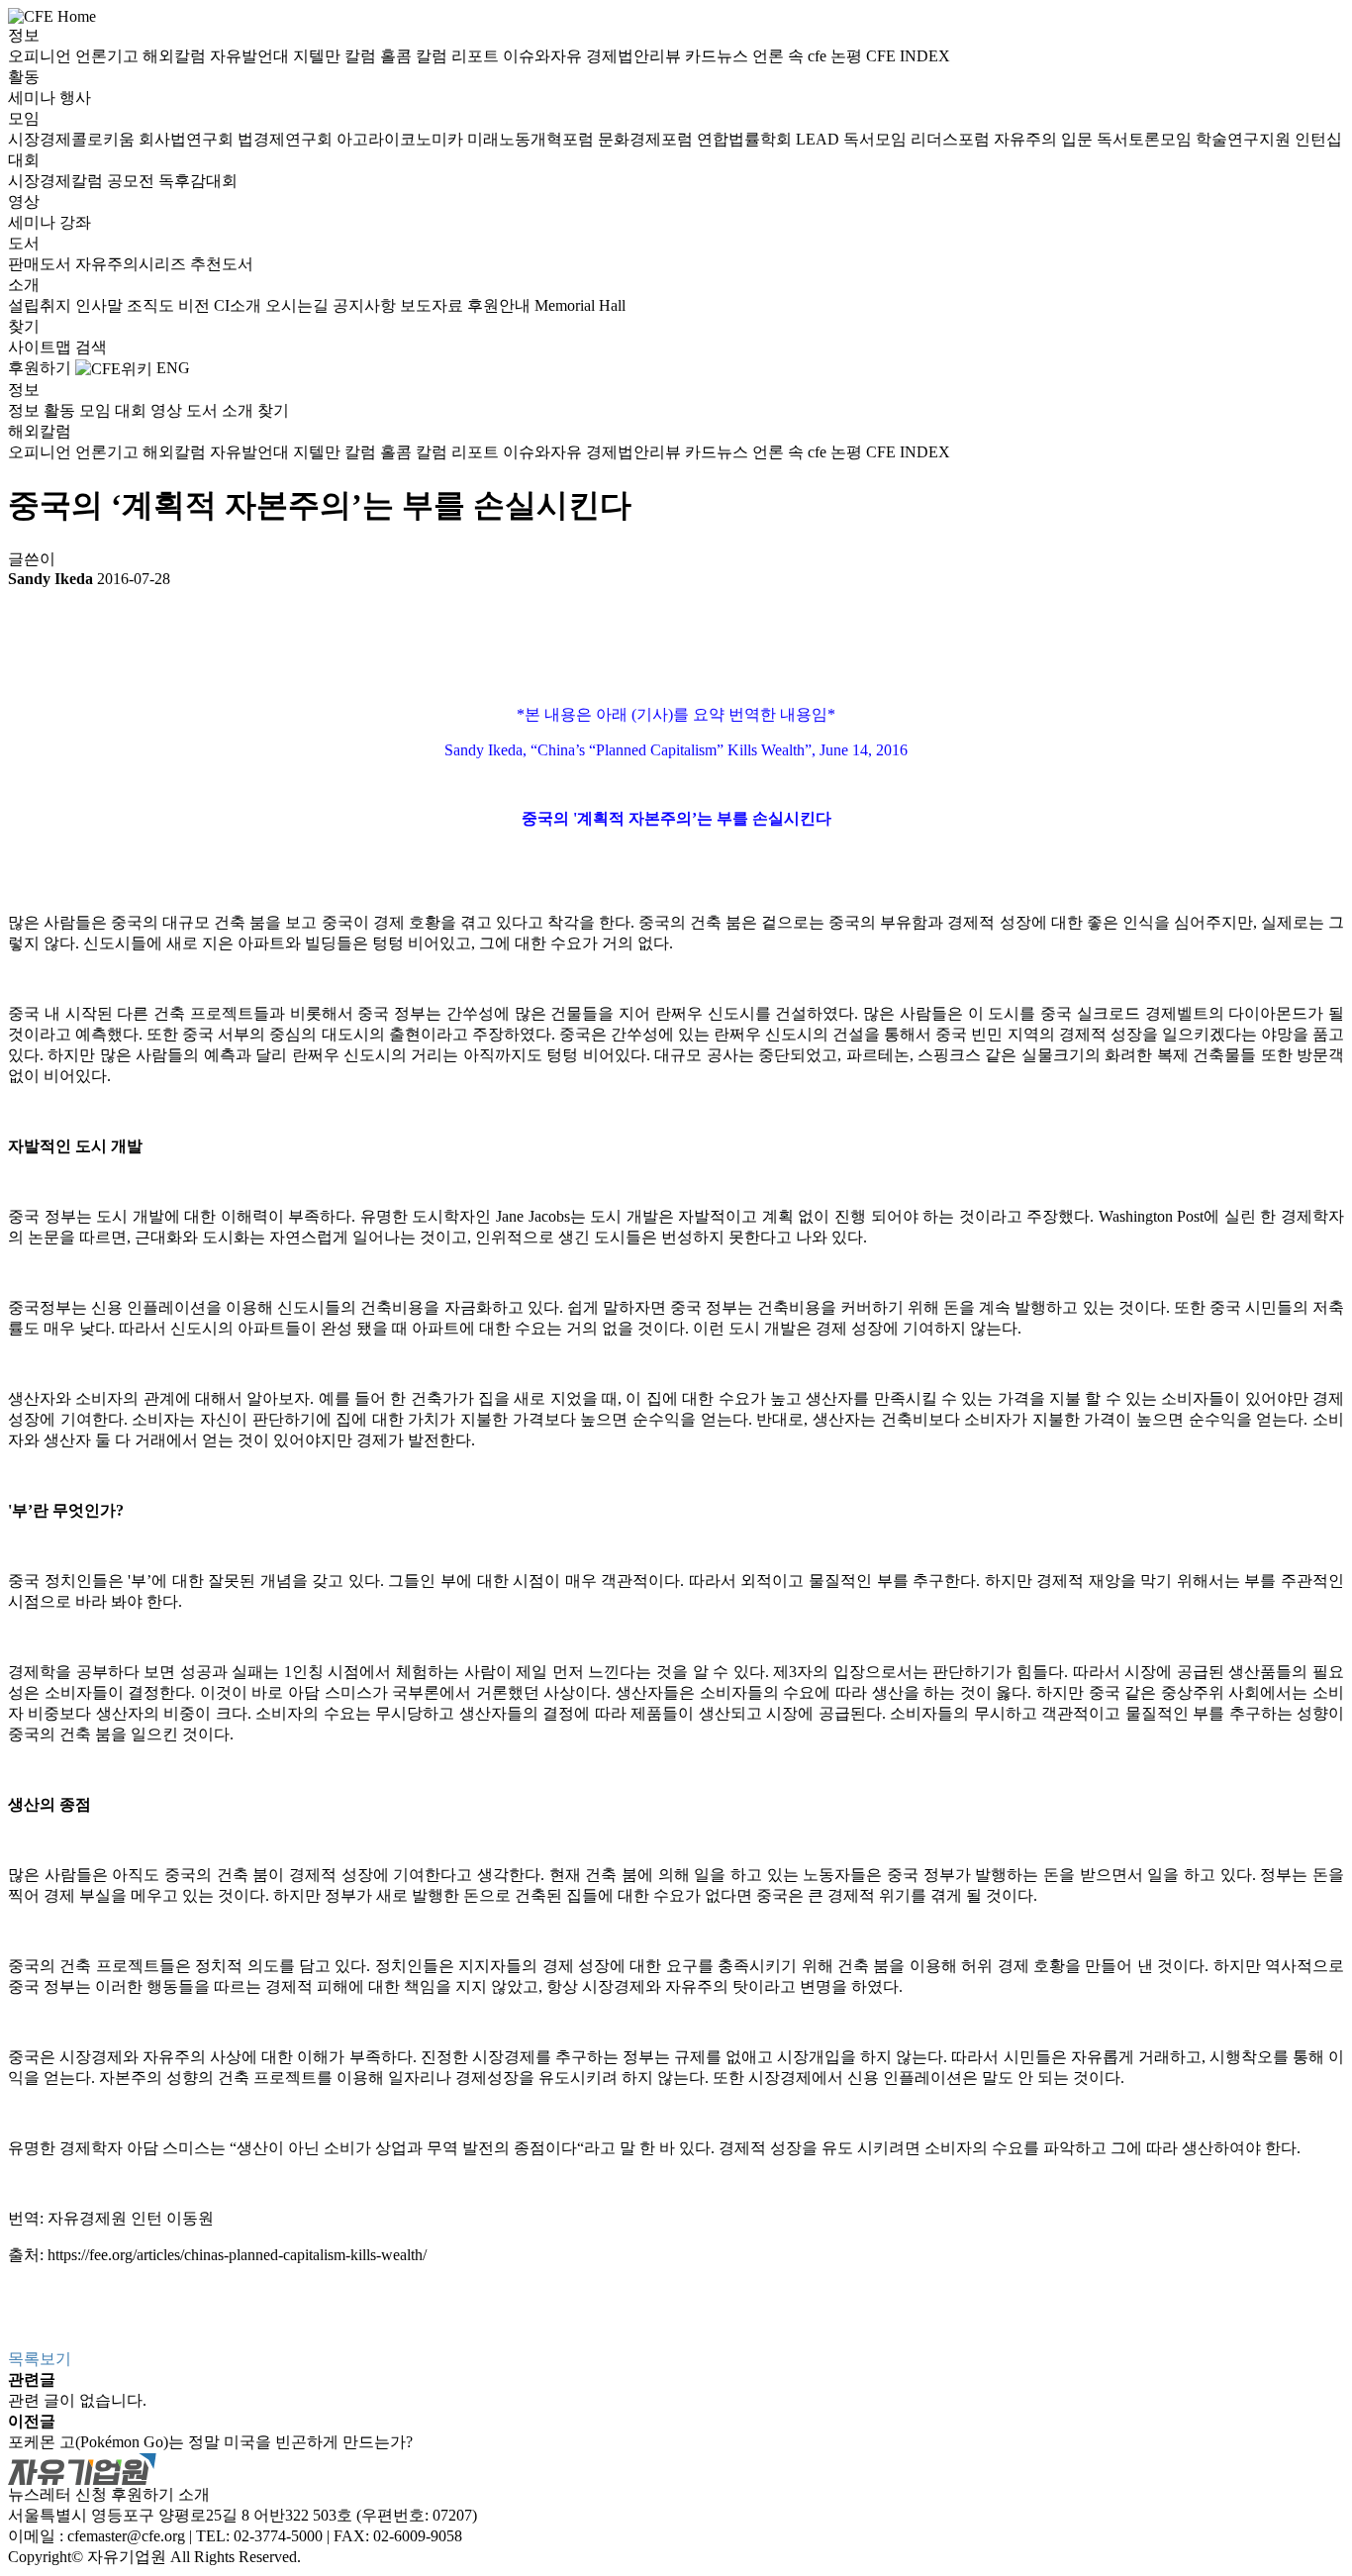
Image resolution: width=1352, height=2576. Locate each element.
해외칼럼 (176, 56)
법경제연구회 (287, 139)
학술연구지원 (1245, 139)
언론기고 (109, 56)
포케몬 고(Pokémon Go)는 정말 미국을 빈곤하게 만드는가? (210, 2442)
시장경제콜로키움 (73, 139)
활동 (24, 77)
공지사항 (366, 305)
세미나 (34, 98)
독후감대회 (198, 181)
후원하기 (40, 368)
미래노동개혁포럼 (532, 139)
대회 (24, 160)
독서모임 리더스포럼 (918, 139)
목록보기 (40, 2359)
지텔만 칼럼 (337, 56)
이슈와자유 (544, 56)
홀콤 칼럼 (416, 56)
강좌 (75, 222)
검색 (91, 347)
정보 (24, 35)
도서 (24, 243)
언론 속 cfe (791, 56)
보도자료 (434, 305)
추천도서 (222, 264)
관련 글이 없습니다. (77, 2400)
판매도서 (42, 264)
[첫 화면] (52, 15)
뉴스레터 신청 (57, 2494)
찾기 (24, 326)
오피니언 (42, 56)
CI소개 (240, 305)
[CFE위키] (114, 368)
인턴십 (1318, 139)
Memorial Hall (580, 305)
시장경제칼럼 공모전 (83, 181)
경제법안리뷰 (635, 56)
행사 (75, 98)
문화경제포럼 (647, 139)
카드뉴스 (719, 56)
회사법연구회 (188, 139)
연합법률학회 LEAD (770, 139)
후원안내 (501, 305)
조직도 (152, 305)
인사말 (101, 305)
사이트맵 (42, 347)
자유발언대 (251, 56)
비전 (196, 305)
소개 (24, 285)
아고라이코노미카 (402, 139)
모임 (24, 118)
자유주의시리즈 (133, 264)
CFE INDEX (908, 56)
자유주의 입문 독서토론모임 (1095, 139)
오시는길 (299, 305)
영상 (24, 201)
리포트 (477, 56)
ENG (173, 368)
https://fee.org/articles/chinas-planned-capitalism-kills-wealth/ (237, 2255)
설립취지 (42, 305)
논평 (848, 56)
